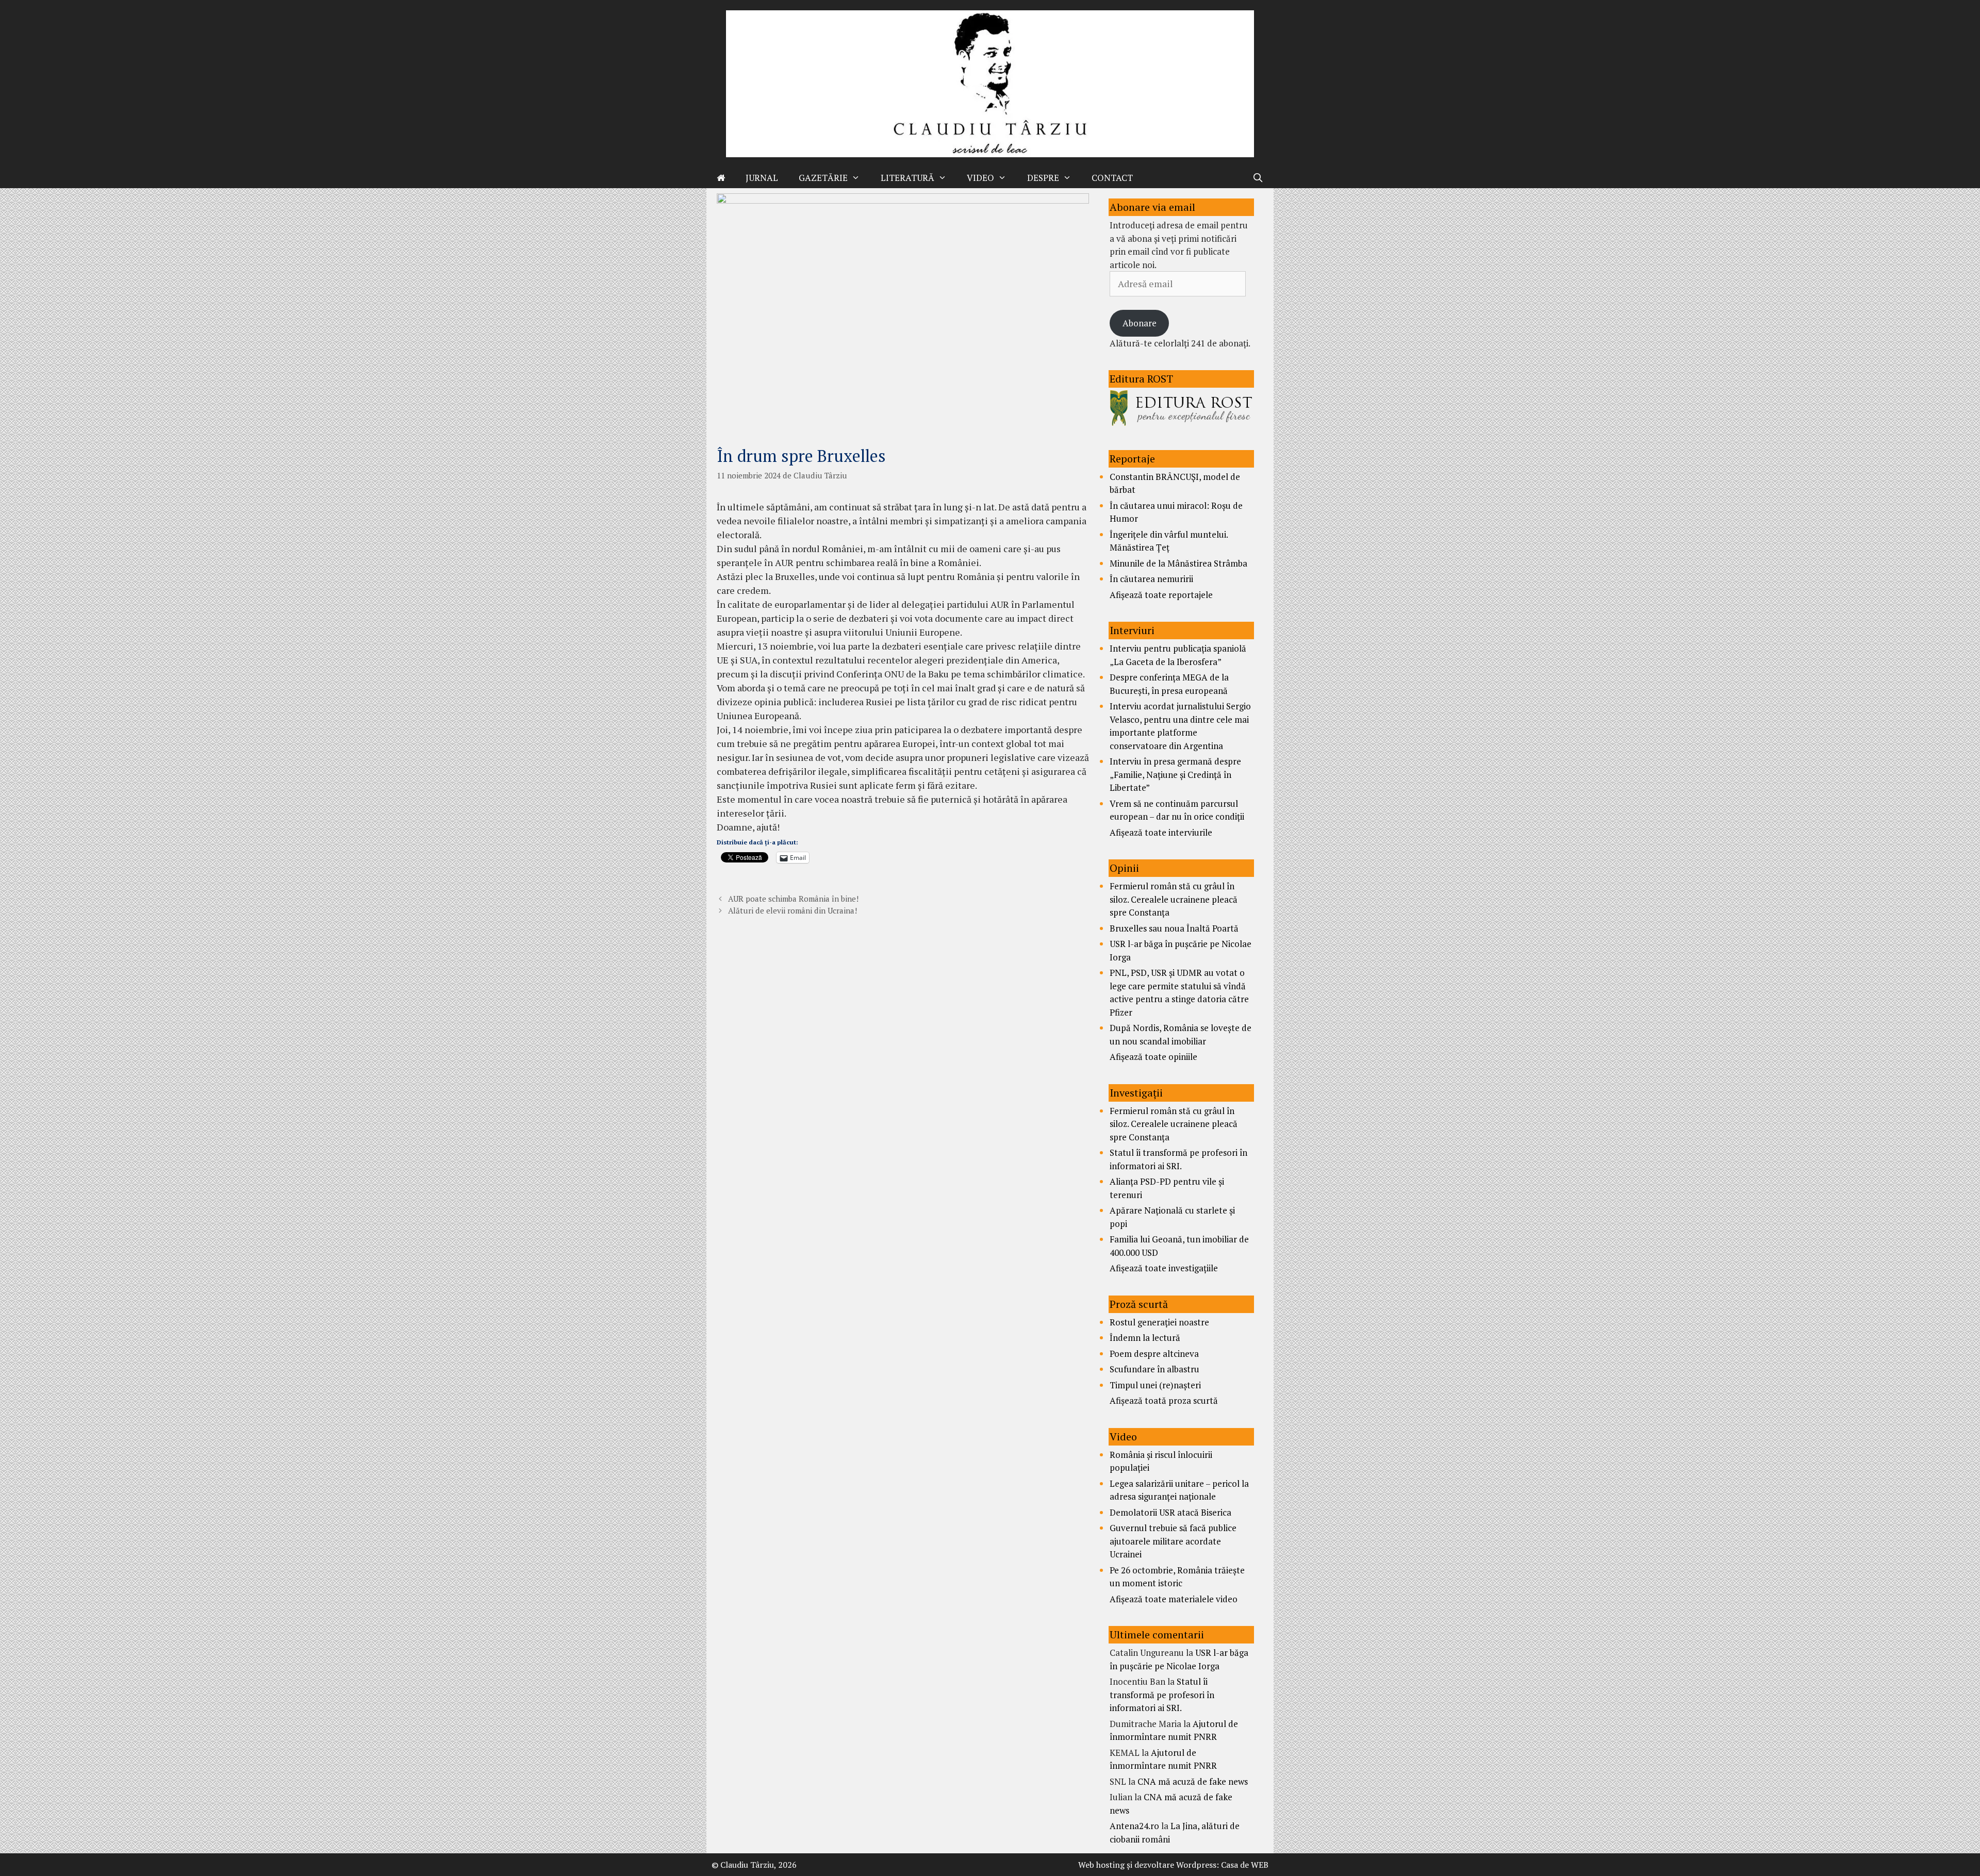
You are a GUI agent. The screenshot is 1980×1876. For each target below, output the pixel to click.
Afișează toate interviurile (1161, 832)
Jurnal (762, 178)
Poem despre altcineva (1154, 1354)
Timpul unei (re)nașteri (1155, 1385)
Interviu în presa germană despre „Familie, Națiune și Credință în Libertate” (1175, 774)
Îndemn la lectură (1145, 1338)
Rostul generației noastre (1159, 1322)
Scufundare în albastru (1154, 1369)
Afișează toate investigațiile (1164, 1268)
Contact (1112, 178)
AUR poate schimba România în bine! (793, 899)
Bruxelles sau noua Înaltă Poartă (1174, 928)
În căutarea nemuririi (1151, 579)
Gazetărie (823, 178)
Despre (1043, 178)
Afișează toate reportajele (1161, 595)
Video (980, 178)
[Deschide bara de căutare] (1258, 178)
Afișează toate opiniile (1153, 1057)
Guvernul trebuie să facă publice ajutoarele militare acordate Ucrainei (1173, 1541)
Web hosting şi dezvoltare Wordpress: (1149, 1865)
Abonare (1140, 323)
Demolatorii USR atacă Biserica (1170, 1512)
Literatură (907, 178)
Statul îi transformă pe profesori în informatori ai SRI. (1162, 1695)
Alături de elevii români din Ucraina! (793, 910)
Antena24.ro (1134, 1826)
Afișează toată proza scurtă (1164, 1400)
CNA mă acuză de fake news (1193, 1781)
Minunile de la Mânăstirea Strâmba (1178, 563)
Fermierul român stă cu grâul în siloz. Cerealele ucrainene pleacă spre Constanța (1174, 899)
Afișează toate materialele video (1174, 1599)
